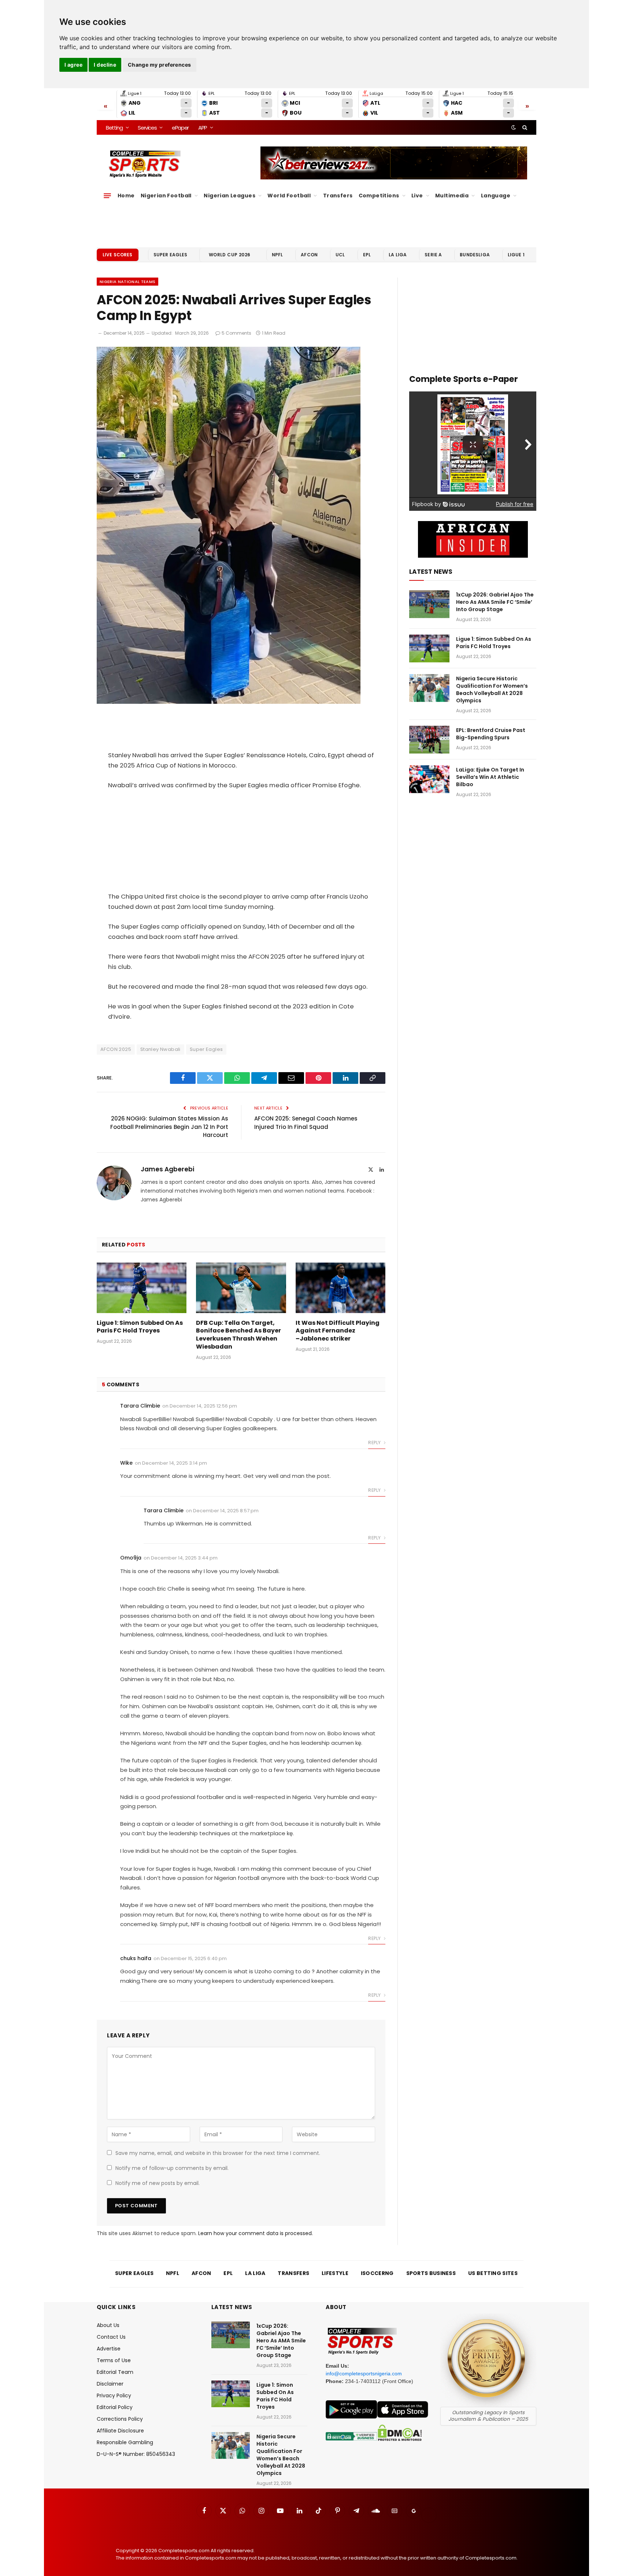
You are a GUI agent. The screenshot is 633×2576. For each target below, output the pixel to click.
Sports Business (431, 2273)
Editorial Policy (115, 2407)
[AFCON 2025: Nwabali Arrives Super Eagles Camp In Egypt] (229, 702)
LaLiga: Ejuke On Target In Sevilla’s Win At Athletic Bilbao (490, 777)
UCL (340, 255)
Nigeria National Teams (127, 282)
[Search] (524, 127)
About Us (108, 2325)
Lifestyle (335, 2273)
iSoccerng (377, 2273)
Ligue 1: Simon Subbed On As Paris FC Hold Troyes (140, 1327)
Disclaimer (110, 2384)
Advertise (109, 2349)
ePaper (180, 128)
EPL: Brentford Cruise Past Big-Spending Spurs (491, 734)
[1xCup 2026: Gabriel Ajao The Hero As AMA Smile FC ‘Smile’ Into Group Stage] (429, 604)
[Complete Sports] (145, 164)
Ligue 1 (516, 255)
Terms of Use (114, 2360)
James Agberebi (167, 1169)
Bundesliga (475, 255)
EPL (367, 255)
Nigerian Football (166, 196)
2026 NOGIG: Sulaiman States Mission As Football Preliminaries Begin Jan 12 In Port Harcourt (169, 1127)
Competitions (379, 196)
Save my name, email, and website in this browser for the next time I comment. (218, 2153)
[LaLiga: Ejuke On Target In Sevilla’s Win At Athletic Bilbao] (429, 779)
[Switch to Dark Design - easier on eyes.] (514, 127)
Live (417, 196)
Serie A (433, 255)
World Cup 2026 (230, 255)
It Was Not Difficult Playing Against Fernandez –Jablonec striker (338, 1331)
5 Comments (236, 333)
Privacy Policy (114, 2395)
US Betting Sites (493, 2273)
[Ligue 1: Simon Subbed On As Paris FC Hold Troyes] (142, 1288)
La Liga (398, 255)
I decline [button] (105, 65)
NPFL (277, 255)
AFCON (309, 255)
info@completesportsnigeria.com (364, 2374)
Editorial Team (115, 2372)
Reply (375, 1443)
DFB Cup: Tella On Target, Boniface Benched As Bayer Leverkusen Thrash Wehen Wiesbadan (238, 1335)
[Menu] (107, 196)
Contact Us (111, 2337)
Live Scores (118, 255)
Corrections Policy (120, 2419)
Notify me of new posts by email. (158, 2183)
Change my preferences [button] (160, 65)
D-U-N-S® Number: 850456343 (136, 2454)
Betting (114, 128)
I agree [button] (73, 65)
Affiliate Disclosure (120, 2431)
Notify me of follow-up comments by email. (172, 2168)
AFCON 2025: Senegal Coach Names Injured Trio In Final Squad (306, 1123)
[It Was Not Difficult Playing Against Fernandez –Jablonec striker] (340, 1288)
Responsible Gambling (125, 2442)
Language (496, 196)
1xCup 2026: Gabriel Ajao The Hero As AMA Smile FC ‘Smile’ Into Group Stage (495, 602)
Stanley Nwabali (160, 1049)
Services (147, 128)
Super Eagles (171, 255)
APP (203, 128)
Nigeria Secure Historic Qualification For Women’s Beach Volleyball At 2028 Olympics (492, 689)
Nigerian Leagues (229, 196)
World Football (289, 196)
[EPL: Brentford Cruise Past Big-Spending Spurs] (429, 740)
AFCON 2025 (116, 1049)
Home (126, 196)
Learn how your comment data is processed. (256, 2233)
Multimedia (452, 196)
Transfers (338, 196)
